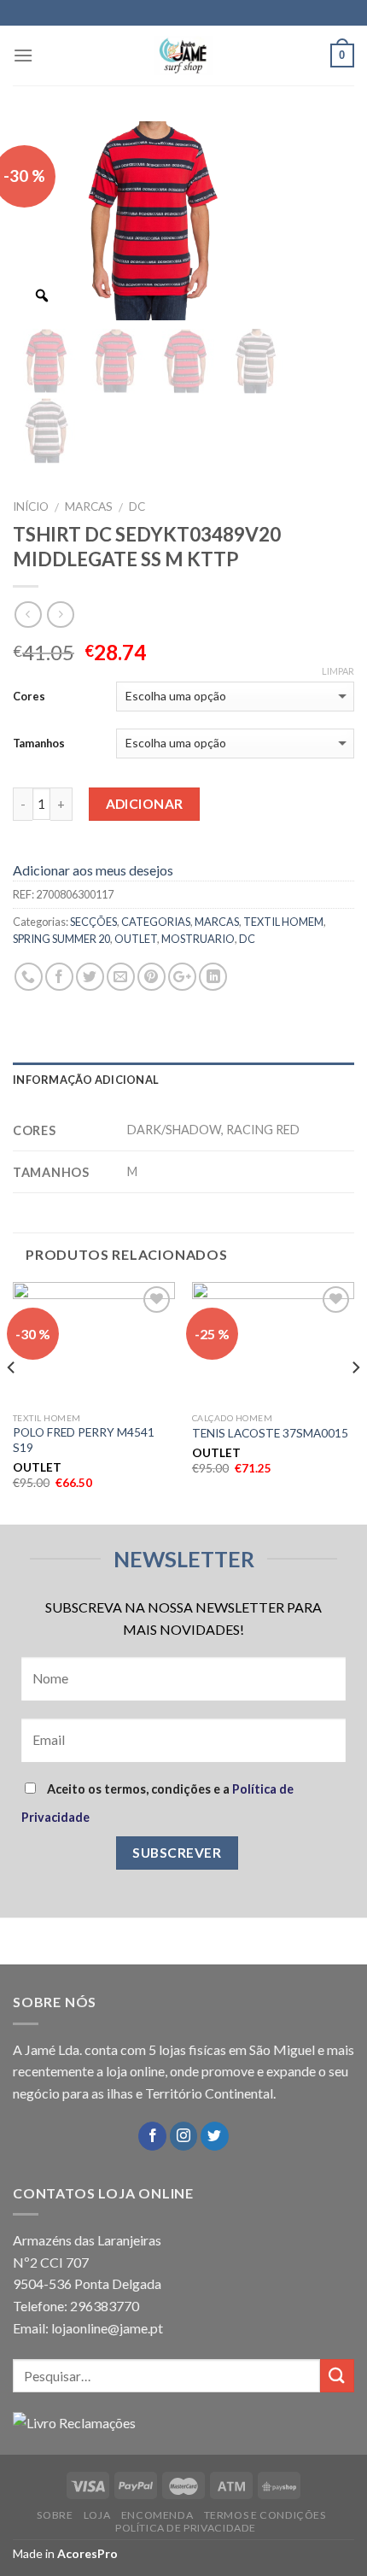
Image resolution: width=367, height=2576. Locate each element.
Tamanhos (39, 743)
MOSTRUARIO (198, 939)
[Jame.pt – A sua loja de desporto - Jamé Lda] (183, 56)
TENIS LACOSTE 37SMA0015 (270, 1433)
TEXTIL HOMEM (283, 922)
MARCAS (89, 506)
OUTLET (136, 939)
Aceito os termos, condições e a (157, 1803)
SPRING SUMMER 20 (61, 939)
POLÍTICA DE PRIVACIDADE (186, 2528)
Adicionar (145, 804)
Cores (29, 696)
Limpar (338, 671)
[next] (355, 1402)
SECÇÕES (93, 922)
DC (137, 506)
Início (31, 506)
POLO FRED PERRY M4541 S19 (84, 1440)
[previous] (12, 1402)
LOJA (97, 2515)
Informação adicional (86, 1080)
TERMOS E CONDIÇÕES (265, 2515)
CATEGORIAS (156, 922)
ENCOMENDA (157, 2515)
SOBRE (55, 2515)
